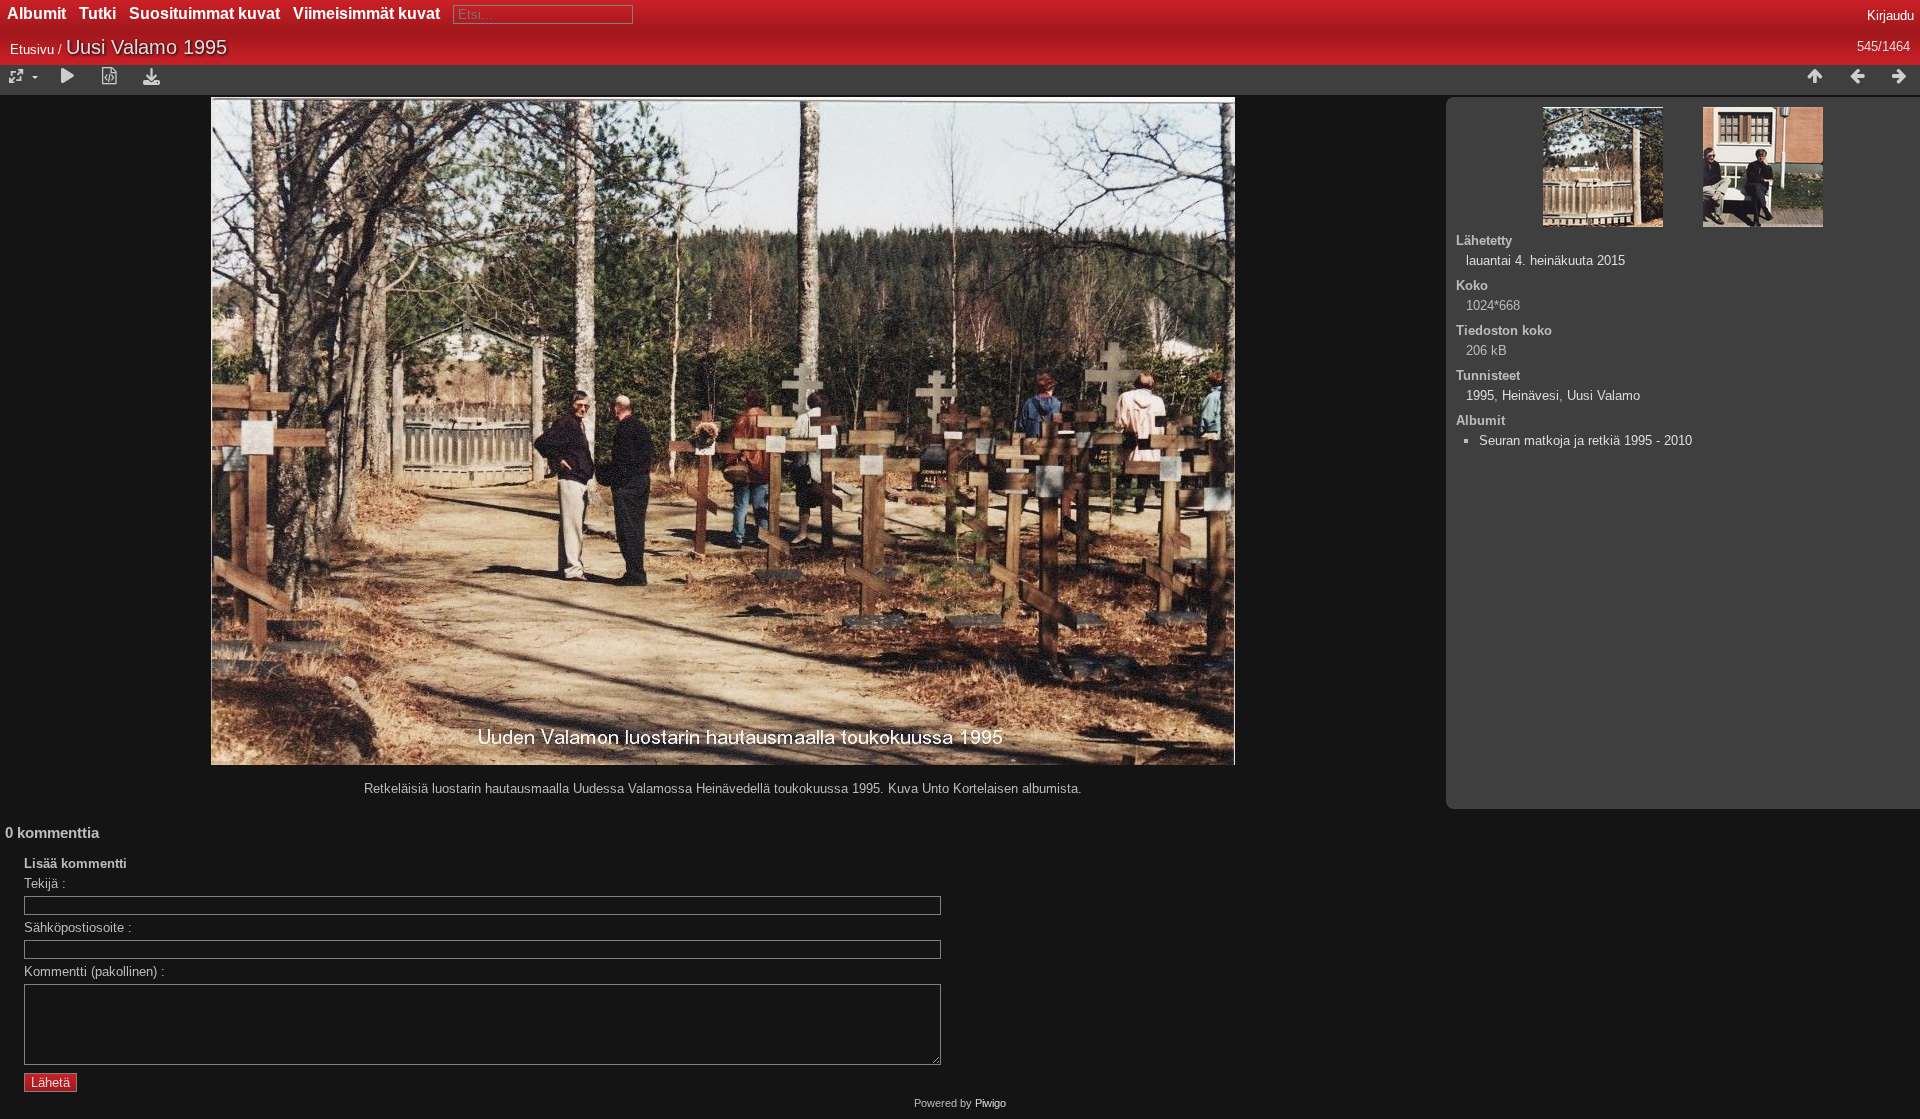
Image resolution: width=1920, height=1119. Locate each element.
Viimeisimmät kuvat (366, 13)
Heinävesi (1530, 395)
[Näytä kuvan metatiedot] (109, 77)
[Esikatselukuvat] (1815, 77)
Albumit (36, 13)
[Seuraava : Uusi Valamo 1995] (1899, 77)
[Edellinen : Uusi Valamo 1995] (1857, 77)
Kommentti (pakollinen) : (94, 971)
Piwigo (990, 1103)
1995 (1480, 395)
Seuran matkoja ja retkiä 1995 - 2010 (1585, 440)
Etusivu (32, 49)
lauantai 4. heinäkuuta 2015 (1545, 260)
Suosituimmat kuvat (204, 13)
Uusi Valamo (1603, 395)
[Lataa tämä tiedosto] (151, 77)
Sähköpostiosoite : (78, 927)
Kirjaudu (1890, 15)
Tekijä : (45, 883)
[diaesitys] (67, 77)
